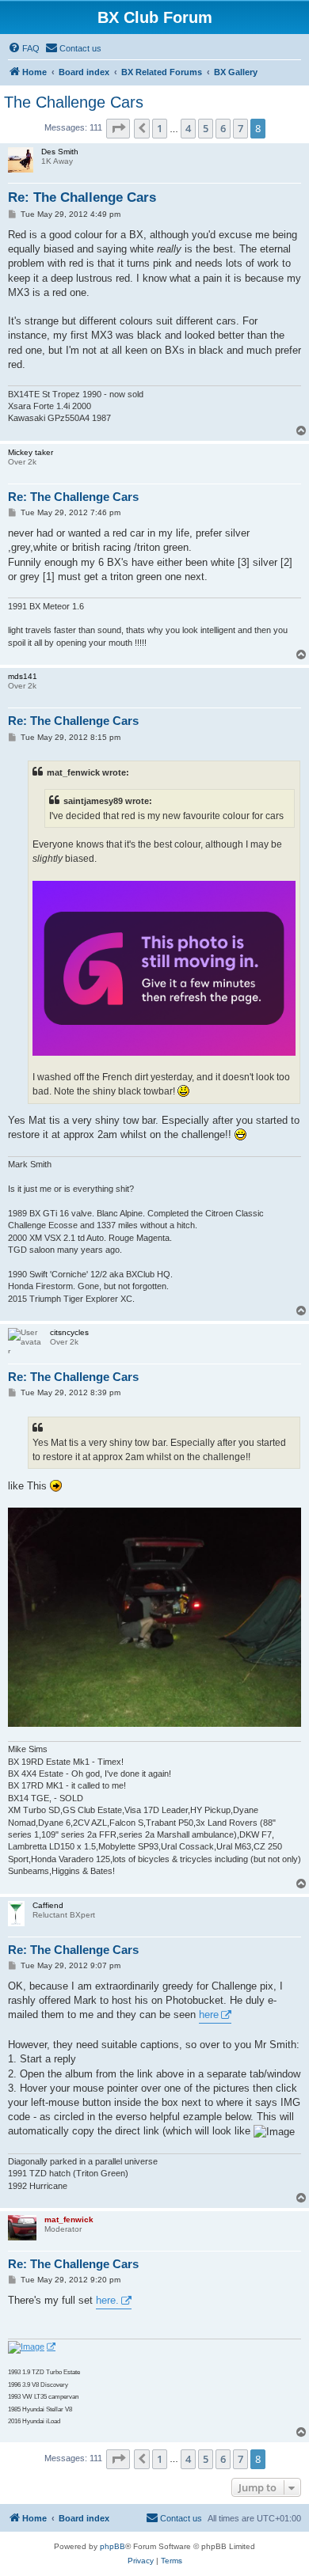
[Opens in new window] (32, 2347)
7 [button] (240, 128)
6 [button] (223, 128)
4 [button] (188, 128)
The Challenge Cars (74, 102)
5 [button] (206, 128)
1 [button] (160, 128)
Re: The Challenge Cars (82, 197)
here (209, 2015)
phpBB (113, 2546)
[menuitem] (24, 48)
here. (107, 2300)
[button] (118, 128)
